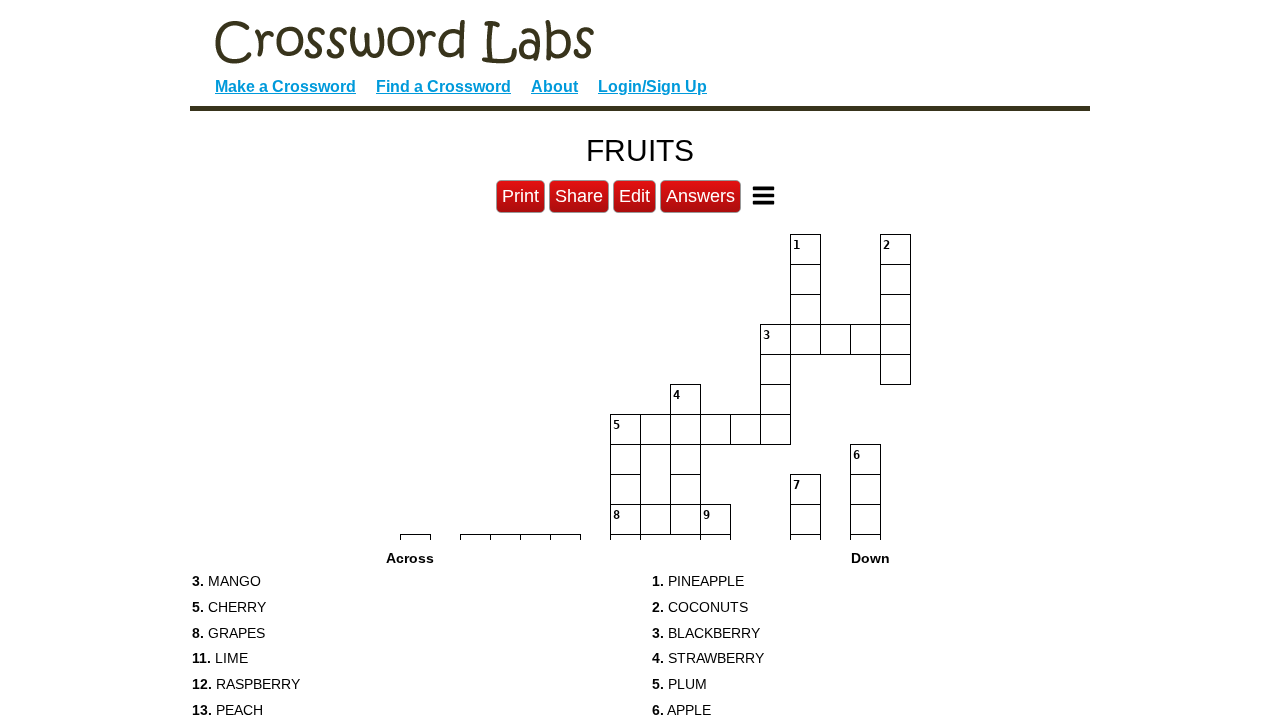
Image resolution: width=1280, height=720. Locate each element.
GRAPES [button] (228, 633)
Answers (700, 196)
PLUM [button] (679, 684)
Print (520, 196)
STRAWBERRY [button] (708, 658)
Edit (634, 196)
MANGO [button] (226, 581)
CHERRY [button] (229, 607)
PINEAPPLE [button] (698, 581)
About (554, 86)
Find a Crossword (443, 86)
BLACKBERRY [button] (706, 633)
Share (579, 196)
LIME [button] (220, 658)
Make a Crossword (285, 86)
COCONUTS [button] (700, 607)
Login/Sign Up (652, 86)
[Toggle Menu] (763, 195)
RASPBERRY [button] (246, 684)
